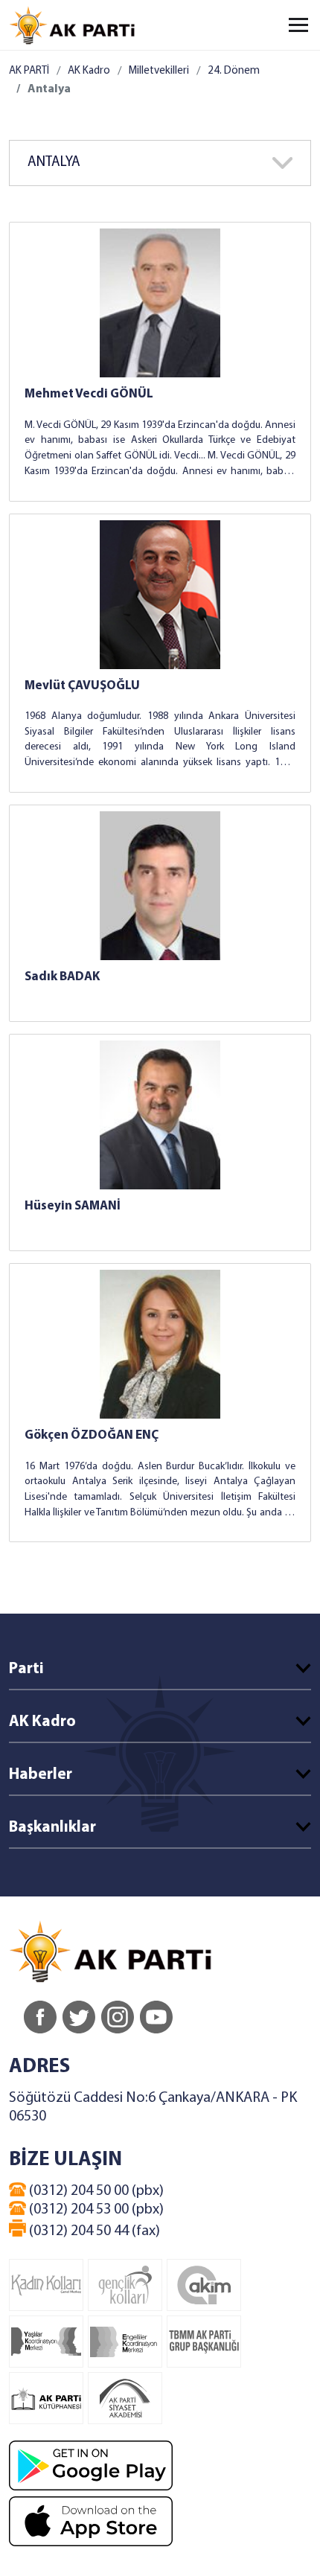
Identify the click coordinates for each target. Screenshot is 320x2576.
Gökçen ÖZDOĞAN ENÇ (92, 1435)
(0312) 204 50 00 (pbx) (95, 2191)
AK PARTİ (29, 71)
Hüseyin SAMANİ (73, 1206)
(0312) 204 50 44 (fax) (93, 2231)
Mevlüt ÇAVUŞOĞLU (82, 686)
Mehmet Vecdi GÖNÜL (89, 394)
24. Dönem (234, 71)
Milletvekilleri (159, 71)
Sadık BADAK (62, 977)
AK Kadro (89, 71)
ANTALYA (54, 163)
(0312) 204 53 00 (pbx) (95, 2210)
